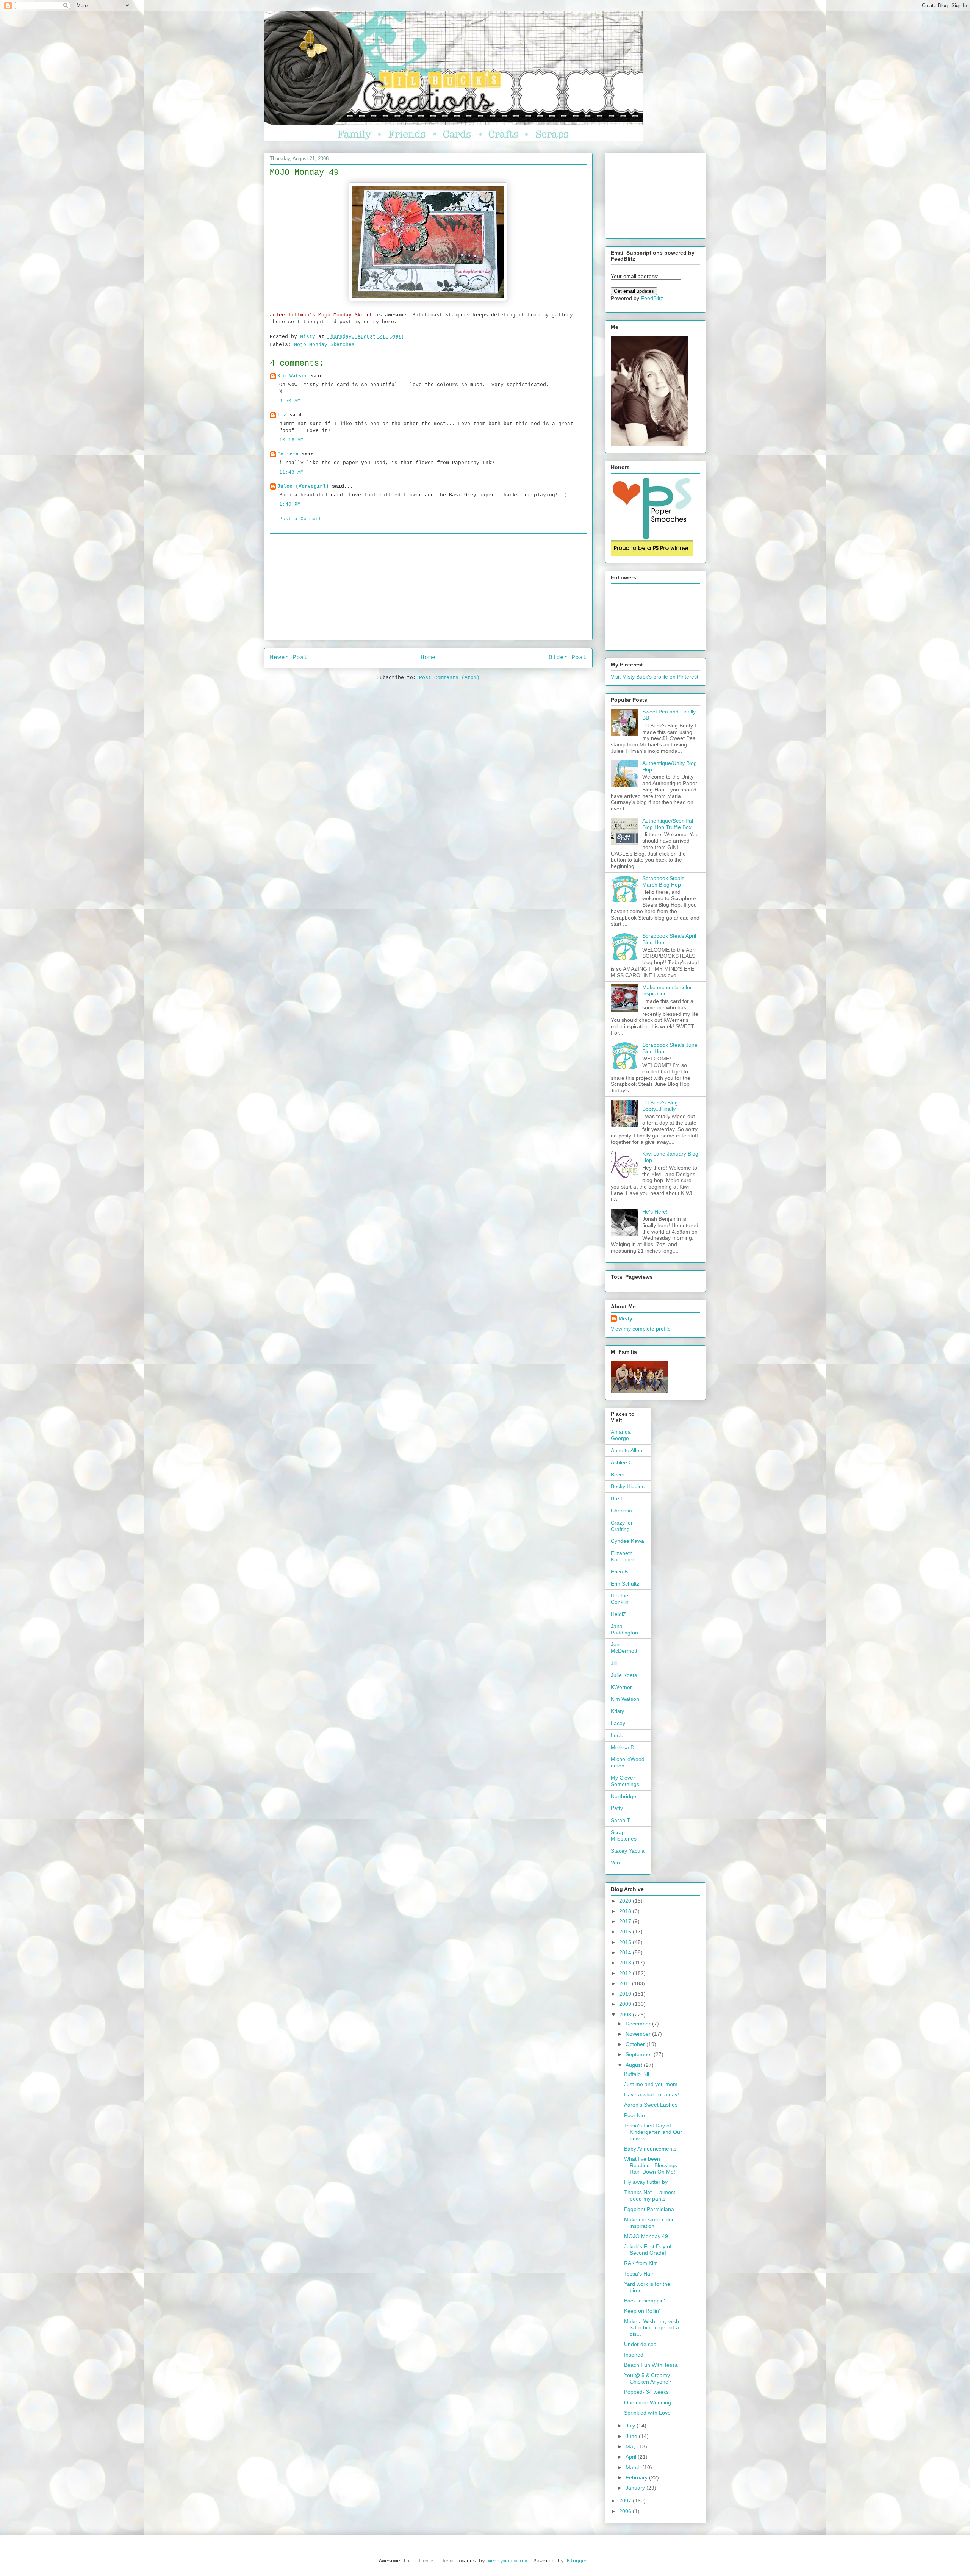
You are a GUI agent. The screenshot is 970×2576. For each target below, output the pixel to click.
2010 (626, 1994)
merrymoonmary (508, 2561)
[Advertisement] (428, 587)
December (639, 2024)
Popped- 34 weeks (646, 2392)
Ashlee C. (622, 1462)
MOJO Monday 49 (646, 2236)
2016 (626, 1932)
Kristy (617, 1711)
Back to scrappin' (645, 2301)
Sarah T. (621, 1820)
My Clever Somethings (625, 1781)
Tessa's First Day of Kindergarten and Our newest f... (653, 2132)
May (631, 2446)
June (632, 2436)
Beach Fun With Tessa (651, 2365)
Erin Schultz (625, 1584)
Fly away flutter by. (646, 2182)
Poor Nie (634, 2115)
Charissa (621, 1511)
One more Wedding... (650, 2402)
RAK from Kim (641, 2263)
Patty (617, 1808)
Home (428, 658)
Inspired (634, 2355)
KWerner (621, 1687)
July (631, 2426)
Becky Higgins (628, 1486)
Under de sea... (643, 2344)
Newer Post (289, 658)
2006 (626, 2511)
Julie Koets (624, 1675)
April (632, 2457)
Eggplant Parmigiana (649, 2209)
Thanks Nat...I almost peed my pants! (650, 2195)
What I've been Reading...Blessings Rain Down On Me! (651, 2165)
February (637, 2477)
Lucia (617, 1735)
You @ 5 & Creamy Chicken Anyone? (648, 2378)
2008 (626, 2015)
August (635, 2065)
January (636, 2488)
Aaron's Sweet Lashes (651, 2105)
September (640, 2054)
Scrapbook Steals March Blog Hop (663, 881)
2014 (626, 1952)
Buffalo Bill (637, 2074)
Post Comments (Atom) (449, 678)
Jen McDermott (624, 1648)
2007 (626, 2501)
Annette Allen (627, 1450)
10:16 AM (291, 440)
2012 (626, 1973)
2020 (626, 1901)
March (634, 2467)
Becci (617, 1475)
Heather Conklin (620, 1599)
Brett (616, 1498)
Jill (614, 1663)
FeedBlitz (652, 298)
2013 (626, 1963)
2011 (626, 1983)
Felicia (288, 454)
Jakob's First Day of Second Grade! (648, 2250)
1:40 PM (290, 504)
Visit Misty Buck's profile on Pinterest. (655, 677)
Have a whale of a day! (652, 2094)
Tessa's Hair (639, 2274)
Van (615, 1863)
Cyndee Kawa (627, 1541)
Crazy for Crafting (622, 1526)
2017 (626, 1921)
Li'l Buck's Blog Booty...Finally (660, 1106)
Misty (625, 1318)
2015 (626, 1942)
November (639, 2034)
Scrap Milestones (624, 1835)
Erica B (619, 1572)
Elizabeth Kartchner (623, 1556)
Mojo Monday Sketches (324, 345)
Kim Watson (293, 376)
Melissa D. (623, 1747)
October (636, 2044)
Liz (282, 415)
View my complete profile (641, 1329)
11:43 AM (291, 472)
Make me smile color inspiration (649, 2223)
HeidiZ (619, 1614)
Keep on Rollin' (642, 2311)
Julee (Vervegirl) (303, 486)
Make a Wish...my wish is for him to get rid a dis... (652, 2328)
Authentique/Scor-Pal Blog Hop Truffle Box (668, 824)
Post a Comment (300, 519)
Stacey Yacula (628, 1851)
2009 (626, 2004)
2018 (626, 1911)
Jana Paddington (624, 1629)
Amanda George (621, 1435)
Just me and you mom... (653, 2084)
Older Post (568, 658)
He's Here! (655, 1212)
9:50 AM (290, 401)
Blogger (577, 2561)
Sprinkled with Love (647, 2413)
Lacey (618, 1723)
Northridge (623, 1796)
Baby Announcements (650, 2149)
